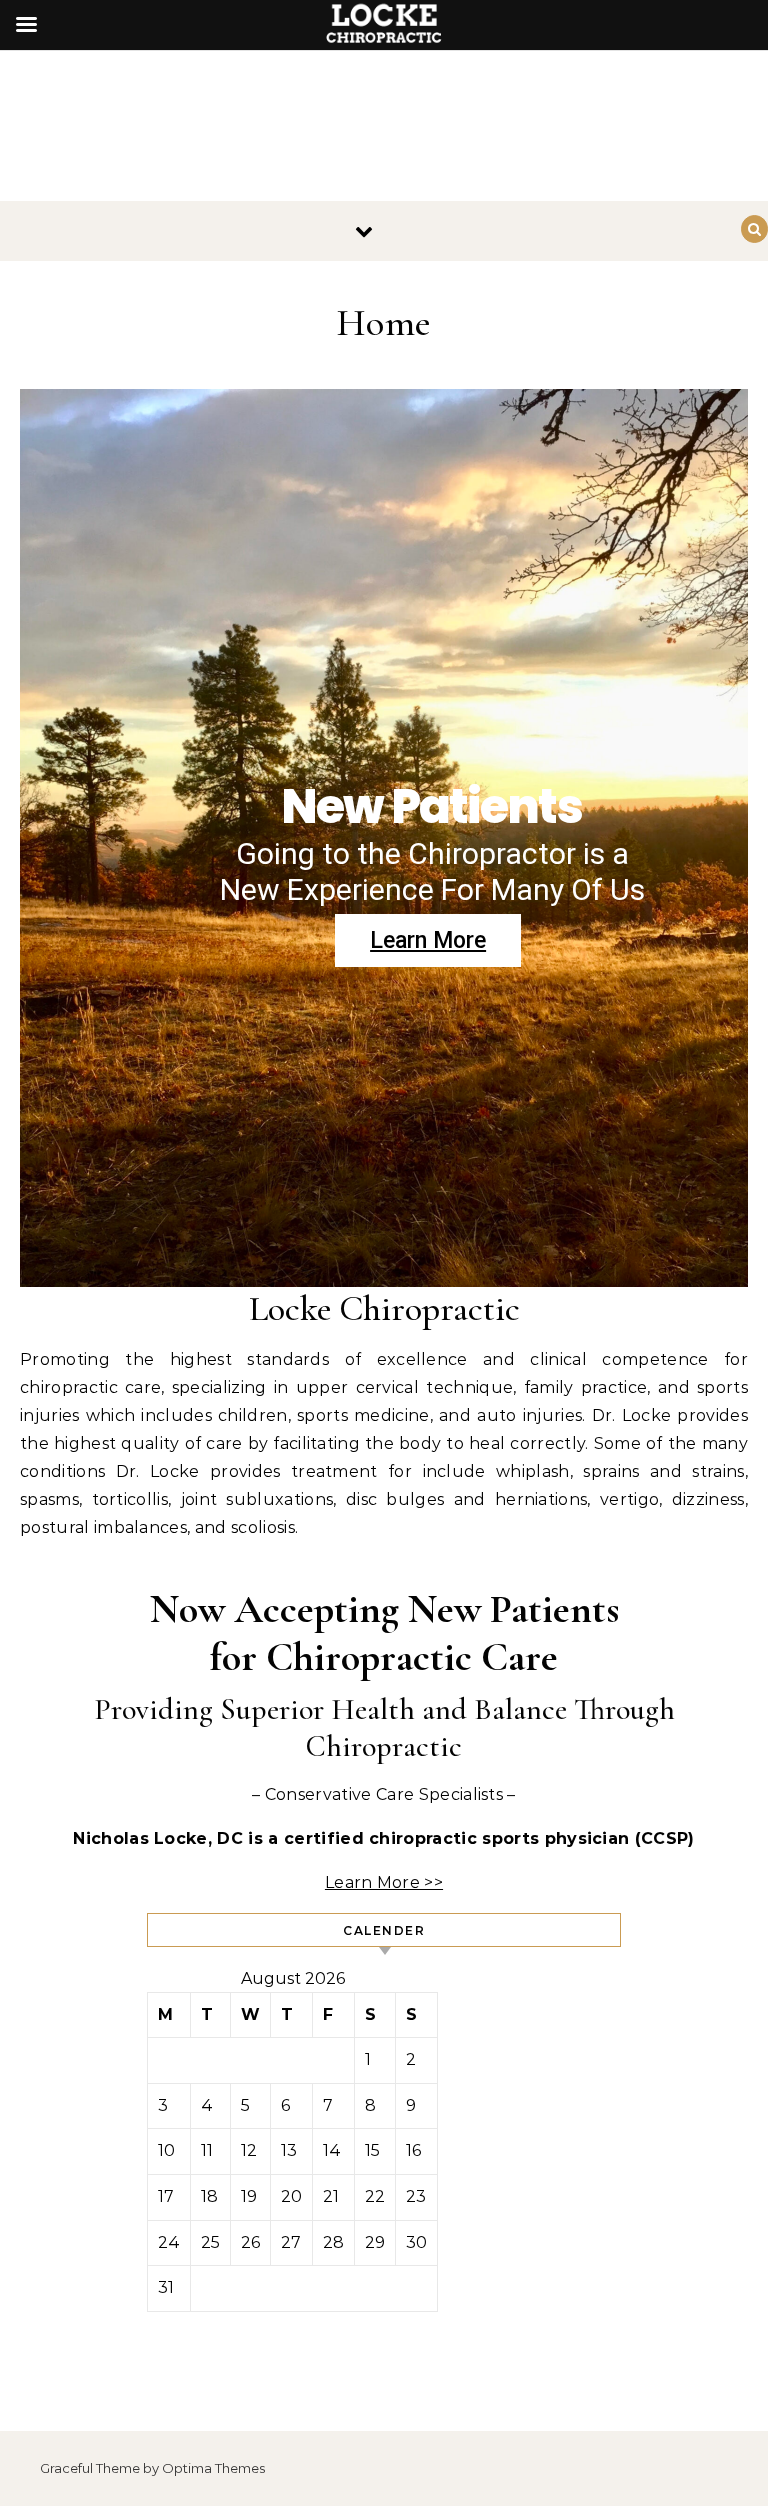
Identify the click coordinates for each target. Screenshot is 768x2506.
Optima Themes (213, 2468)
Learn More (428, 940)
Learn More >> (384, 1882)
